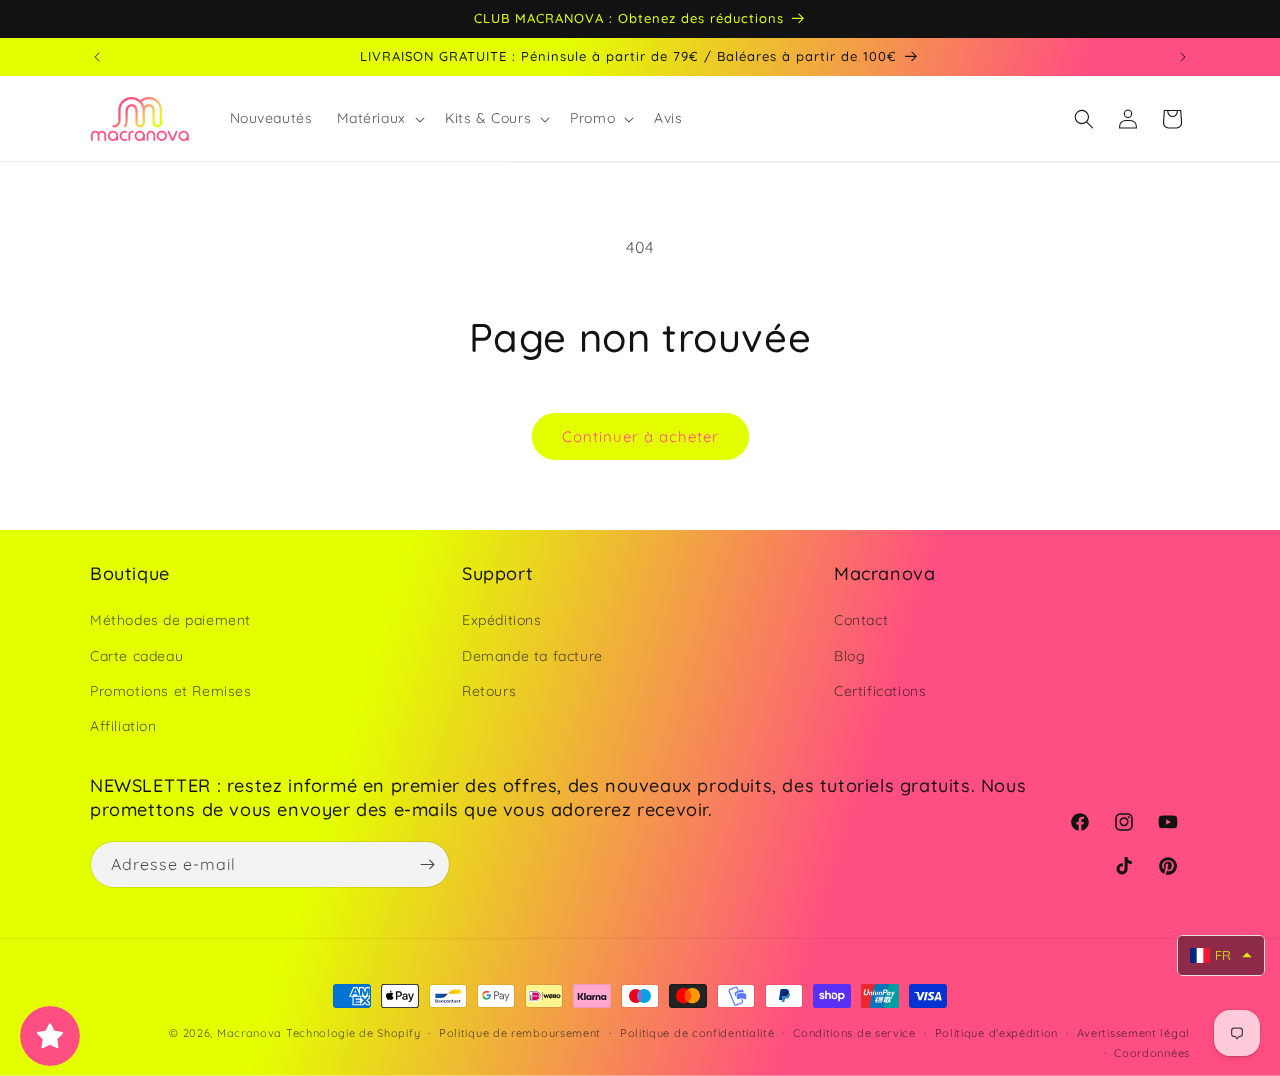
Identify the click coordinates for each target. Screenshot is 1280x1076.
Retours (489, 691)
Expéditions (502, 621)
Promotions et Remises (171, 691)
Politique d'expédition (996, 1033)
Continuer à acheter (640, 436)
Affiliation (123, 726)
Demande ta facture (532, 656)
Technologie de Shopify (353, 1033)
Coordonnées (1152, 1053)
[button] (379, 118)
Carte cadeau (136, 656)
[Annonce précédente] (97, 57)
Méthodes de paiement (170, 621)
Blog (849, 656)
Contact (861, 621)
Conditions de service (854, 1033)
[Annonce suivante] (1183, 57)
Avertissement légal (1133, 1033)
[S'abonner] (427, 864)
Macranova (249, 1033)
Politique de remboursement (520, 1033)
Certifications (880, 691)
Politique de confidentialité (697, 1033)
